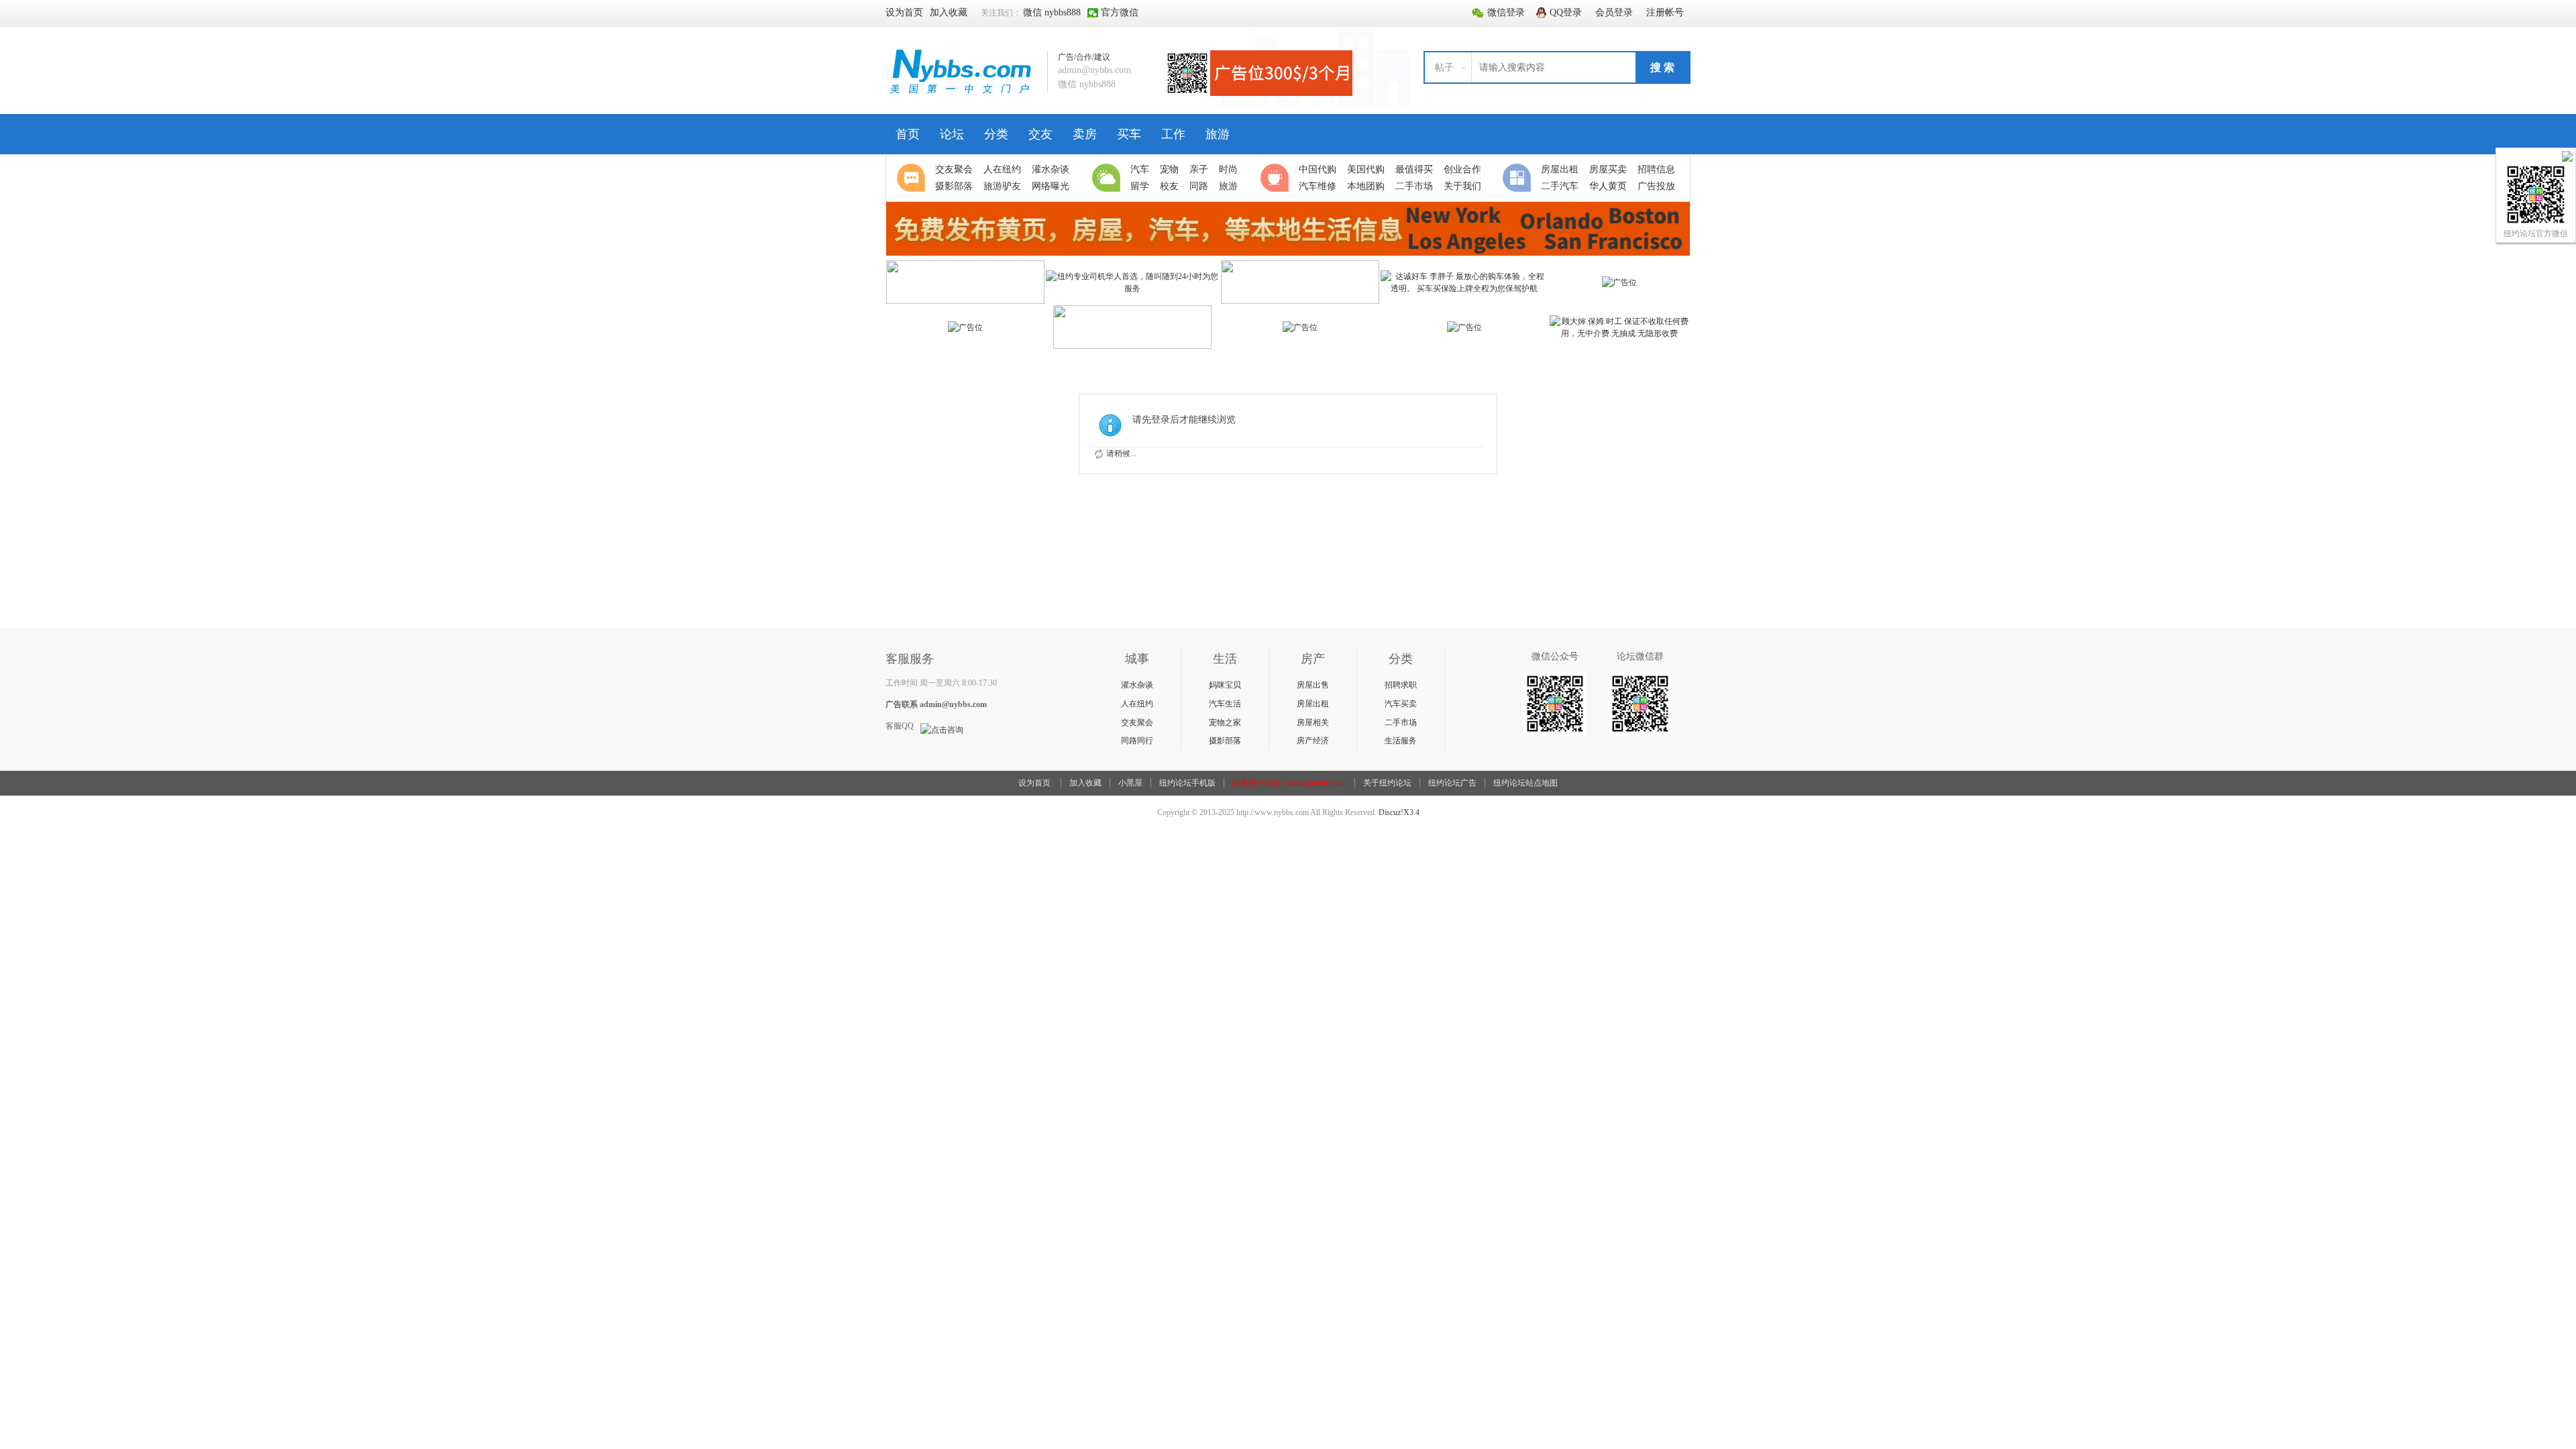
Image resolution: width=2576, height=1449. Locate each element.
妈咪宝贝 (1225, 685)
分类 (996, 134)
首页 (908, 134)
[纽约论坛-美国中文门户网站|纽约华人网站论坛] (961, 95)
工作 (1173, 134)
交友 (1040, 134)
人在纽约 (1137, 704)
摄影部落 (1225, 741)
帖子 (1444, 67)
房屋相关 (1313, 722)
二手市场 (1401, 722)
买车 (1129, 134)
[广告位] (1619, 282)
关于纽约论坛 (1387, 783)
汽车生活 (1225, 704)
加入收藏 (1085, 783)
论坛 (952, 134)
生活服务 (1401, 741)
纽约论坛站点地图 (1525, 783)
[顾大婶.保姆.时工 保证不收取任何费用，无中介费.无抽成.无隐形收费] (1620, 333)
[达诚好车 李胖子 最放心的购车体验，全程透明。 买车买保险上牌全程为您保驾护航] (1464, 288)
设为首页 (1034, 783)
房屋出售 (1313, 685)
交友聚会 (1137, 722)
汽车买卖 (1401, 704)
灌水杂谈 (1137, 685)
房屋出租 (1313, 704)
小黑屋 (1130, 783)
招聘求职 (1401, 685)
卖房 (1085, 134)
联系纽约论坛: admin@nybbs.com (1289, 783)
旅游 (1218, 134)
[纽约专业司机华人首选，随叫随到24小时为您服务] (1133, 288)
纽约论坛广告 (1452, 783)
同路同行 (1137, 741)
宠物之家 (1225, 722)
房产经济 (1313, 741)
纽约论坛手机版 (1187, 783)
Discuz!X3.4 (1399, 812)
